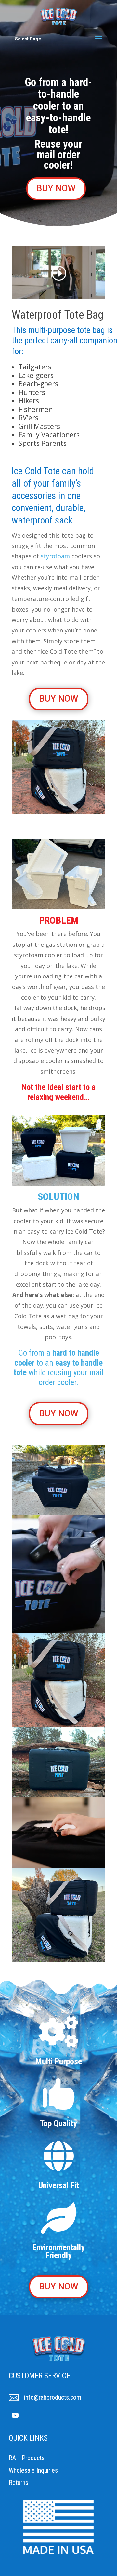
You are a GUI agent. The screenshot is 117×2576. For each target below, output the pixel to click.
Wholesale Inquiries (33, 2470)
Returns (19, 2483)
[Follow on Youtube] (15, 2415)
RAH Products (27, 2458)
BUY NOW (56, 188)
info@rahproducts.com (53, 2397)
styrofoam (55, 556)
